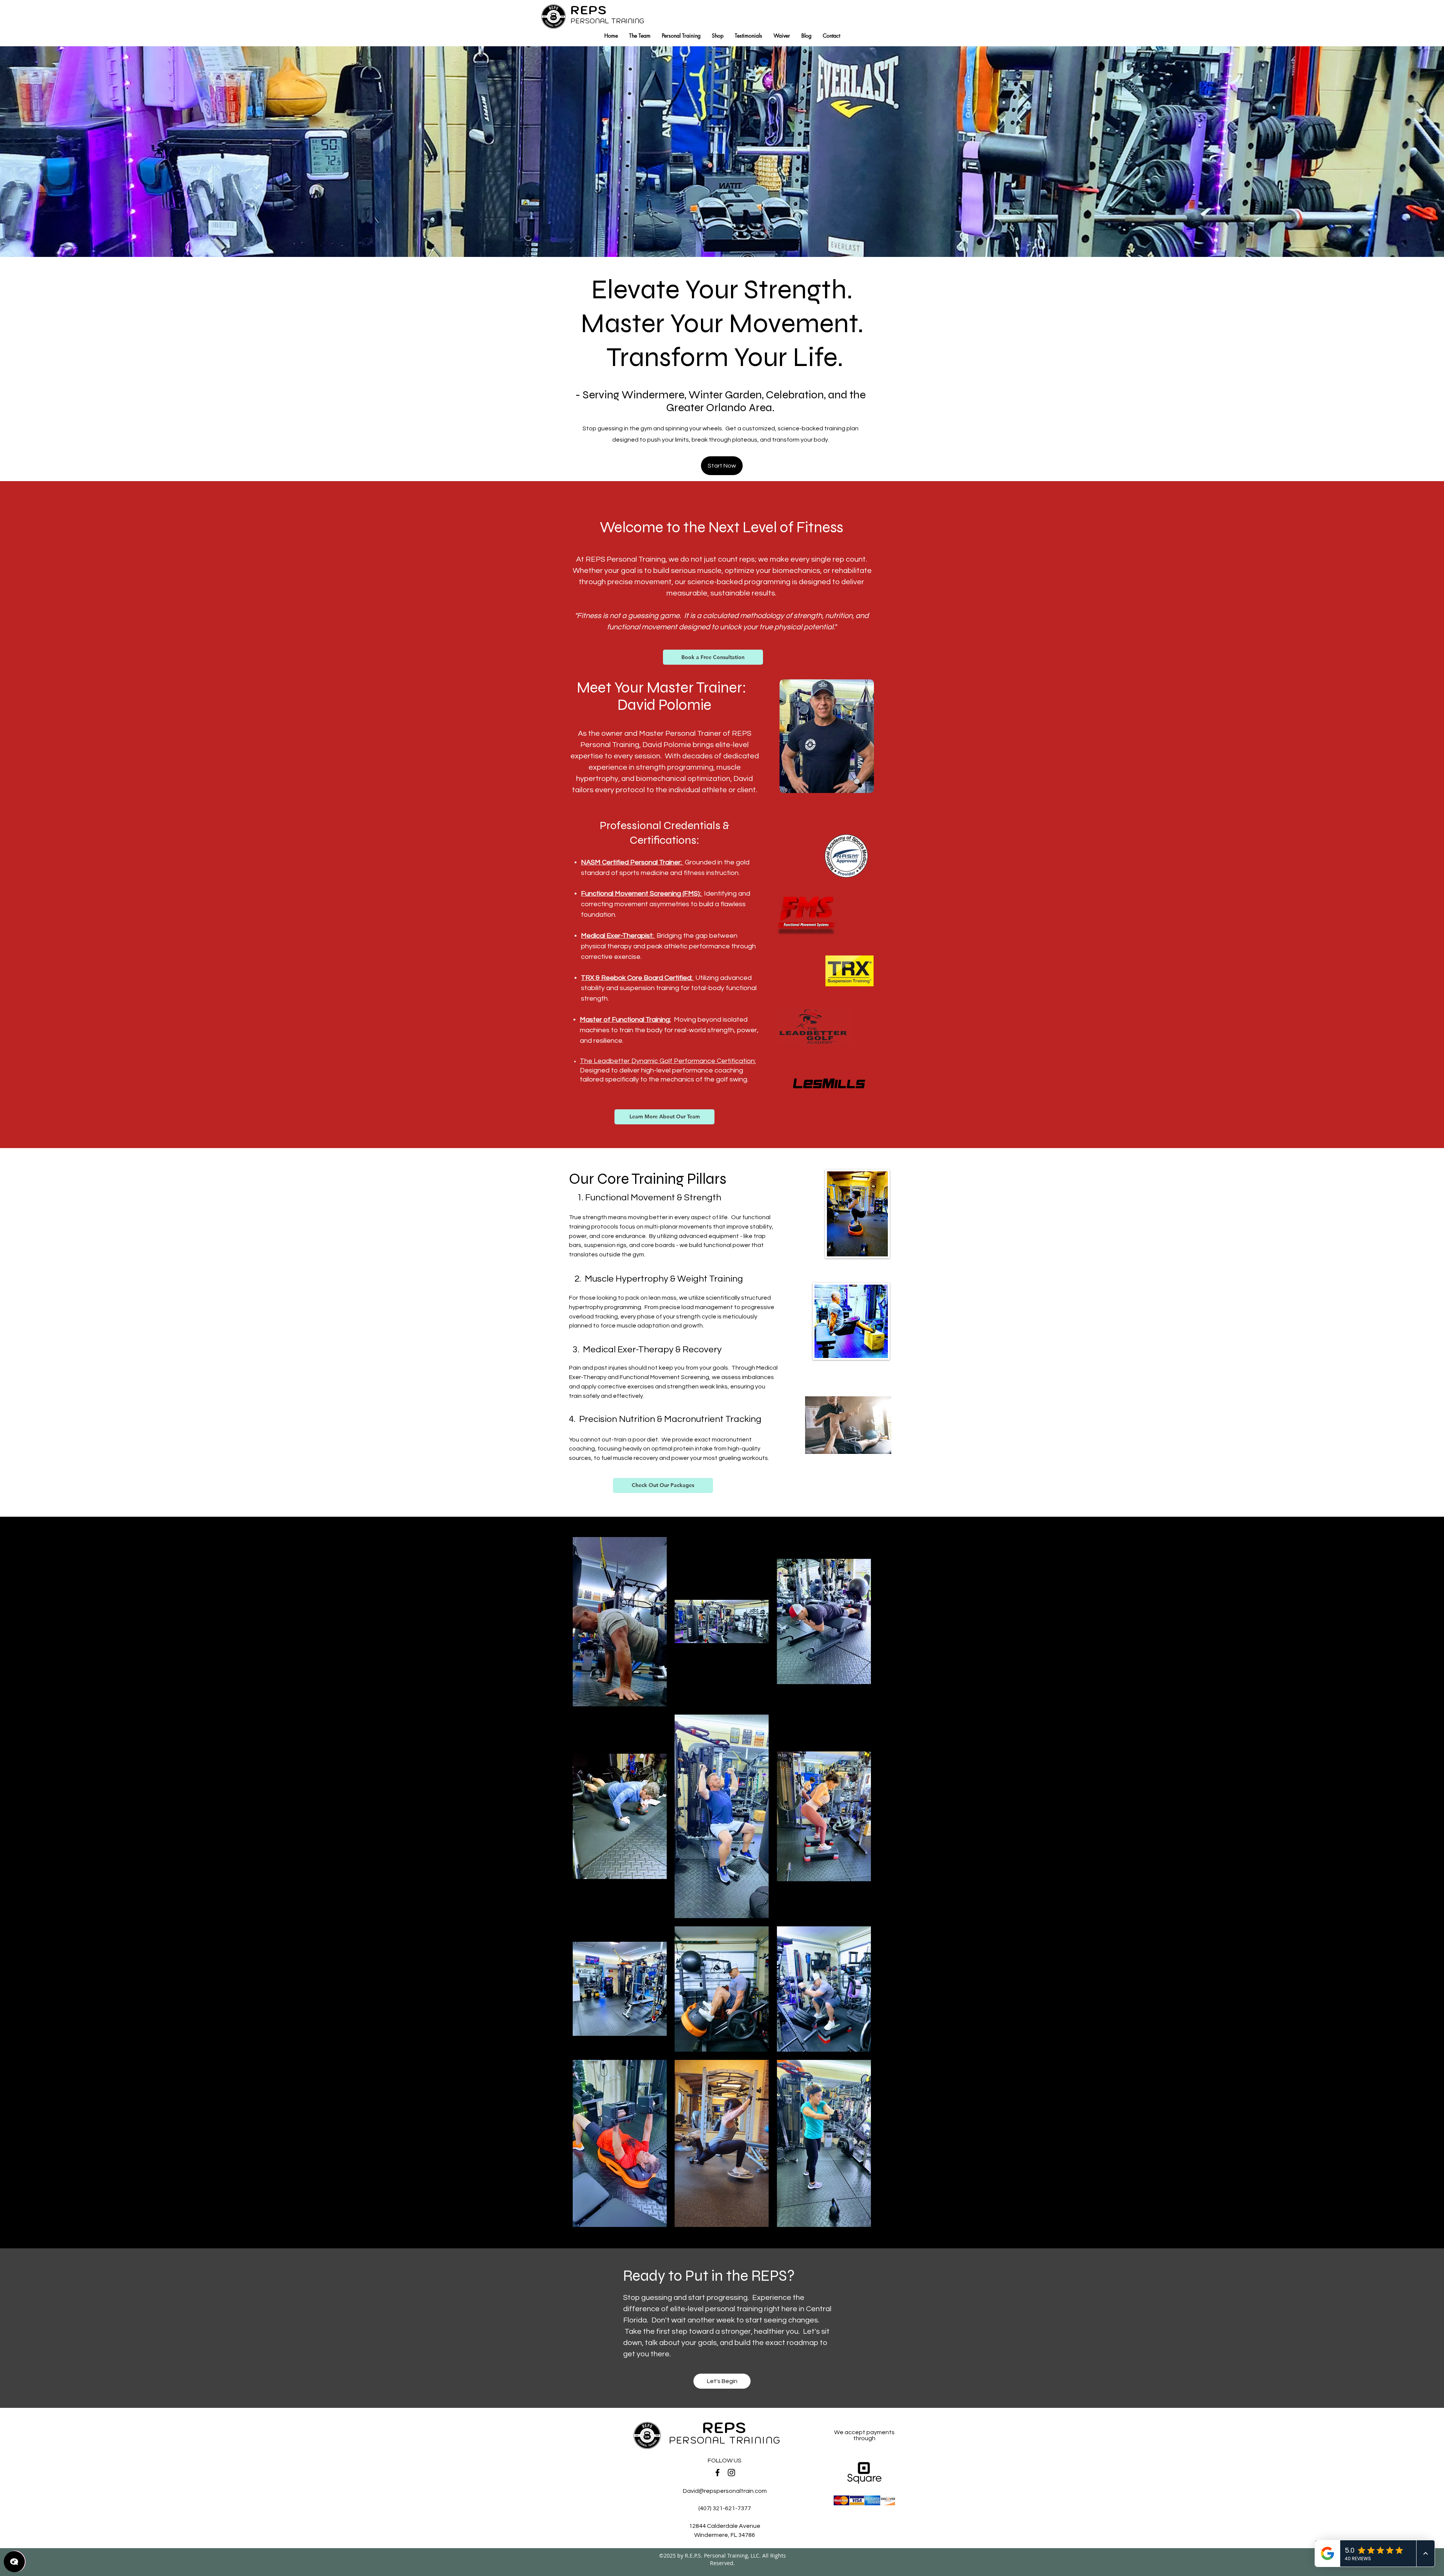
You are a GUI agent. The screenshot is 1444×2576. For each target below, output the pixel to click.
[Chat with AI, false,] (14, 2562)
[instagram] (731, 2473)
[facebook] (717, 2473)
